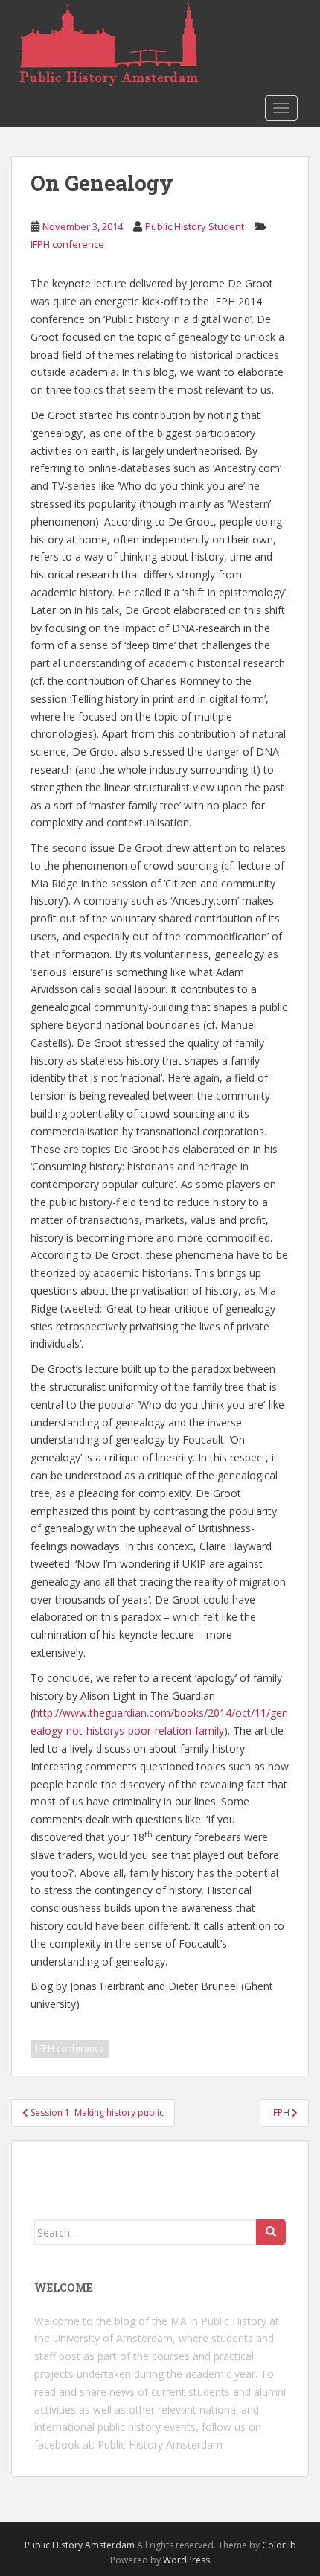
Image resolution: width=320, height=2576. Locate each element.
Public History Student (195, 226)
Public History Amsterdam (160, 2445)
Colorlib (279, 2545)
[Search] (271, 2232)
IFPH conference (67, 244)
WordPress (186, 2560)
